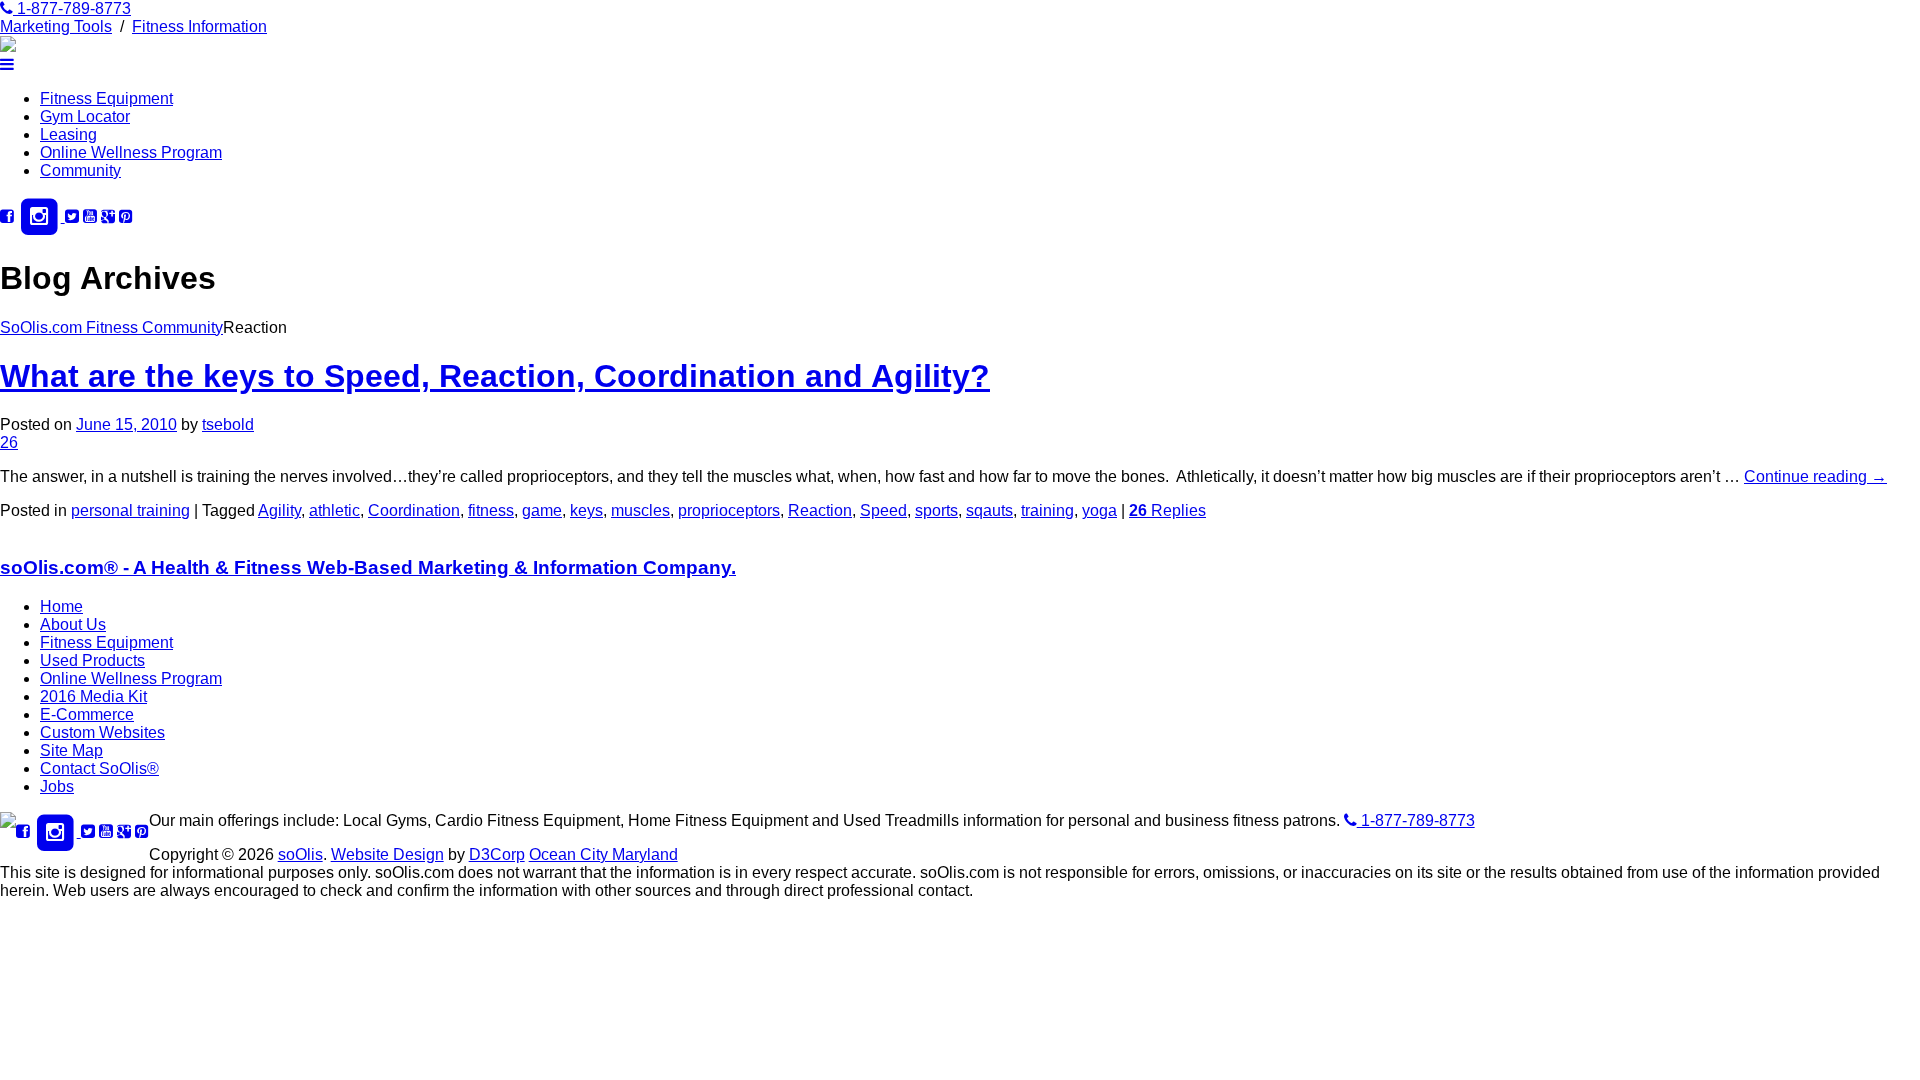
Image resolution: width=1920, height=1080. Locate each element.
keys (586, 510)
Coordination (414, 510)
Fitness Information (199, 26)
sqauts (989, 510)
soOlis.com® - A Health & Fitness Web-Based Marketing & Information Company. (368, 567)
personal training (130, 510)
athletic (334, 510)
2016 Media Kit (93, 696)
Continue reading (1815, 476)
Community (80, 170)
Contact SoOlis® (99, 768)
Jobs (57, 786)
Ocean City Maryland (603, 854)
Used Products (92, 660)
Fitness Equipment (106, 98)
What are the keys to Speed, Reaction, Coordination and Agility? (495, 376)
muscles (640, 510)
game (542, 510)
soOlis (300, 854)
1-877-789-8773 (72, 8)
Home (61, 606)
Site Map (71, 750)
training (1047, 510)
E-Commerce (87, 714)
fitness (491, 510)
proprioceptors (729, 510)
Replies (1167, 510)
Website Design (387, 854)
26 (9, 442)
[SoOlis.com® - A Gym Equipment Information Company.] (8, 46)
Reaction (820, 510)
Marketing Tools (56, 26)
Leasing (68, 134)
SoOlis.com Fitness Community (111, 327)
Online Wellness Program (131, 152)
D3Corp (497, 854)
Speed (883, 510)
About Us (73, 624)
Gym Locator (85, 116)
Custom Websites (102, 732)
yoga (1099, 510)
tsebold (228, 424)
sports (936, 510)
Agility (279, 510)
